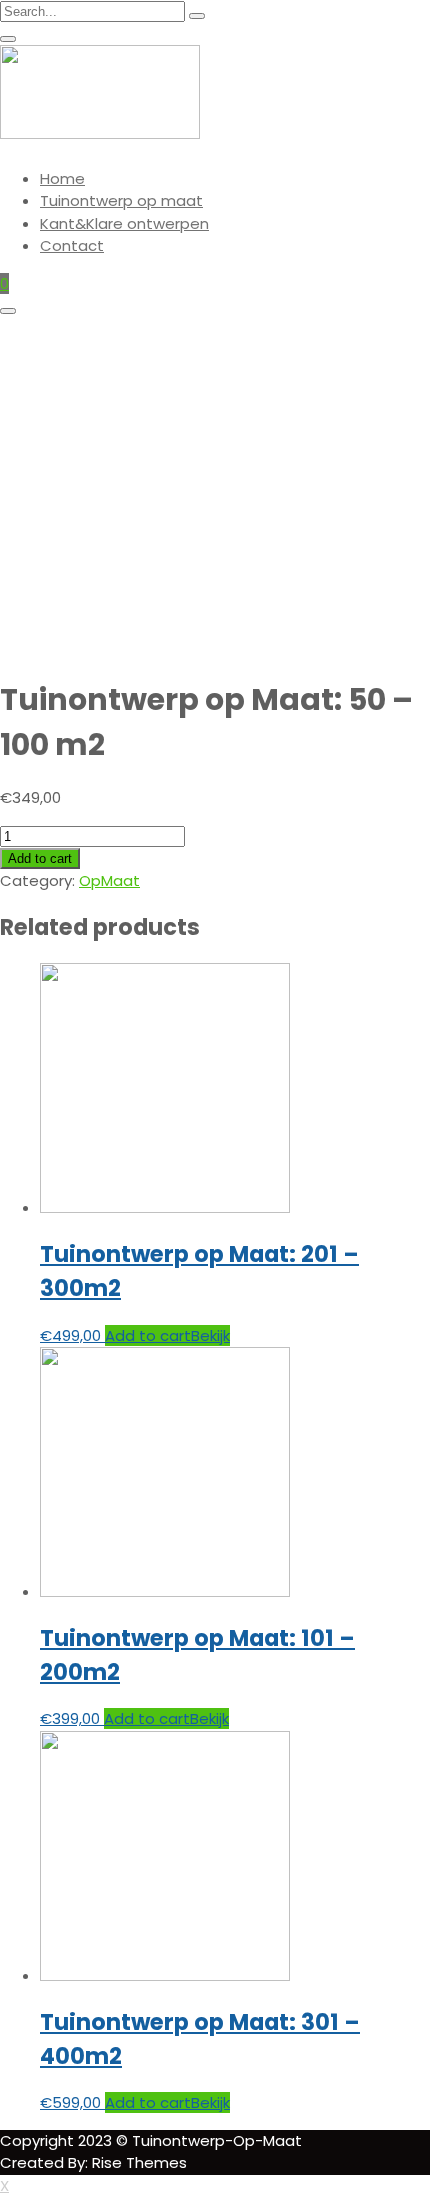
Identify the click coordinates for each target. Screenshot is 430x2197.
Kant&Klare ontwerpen (124, 223)
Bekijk (210, 1335)
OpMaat (109, 880)
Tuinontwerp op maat (121, 200)
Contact (72, 245)
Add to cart (40, 858)
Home (62, 178)
